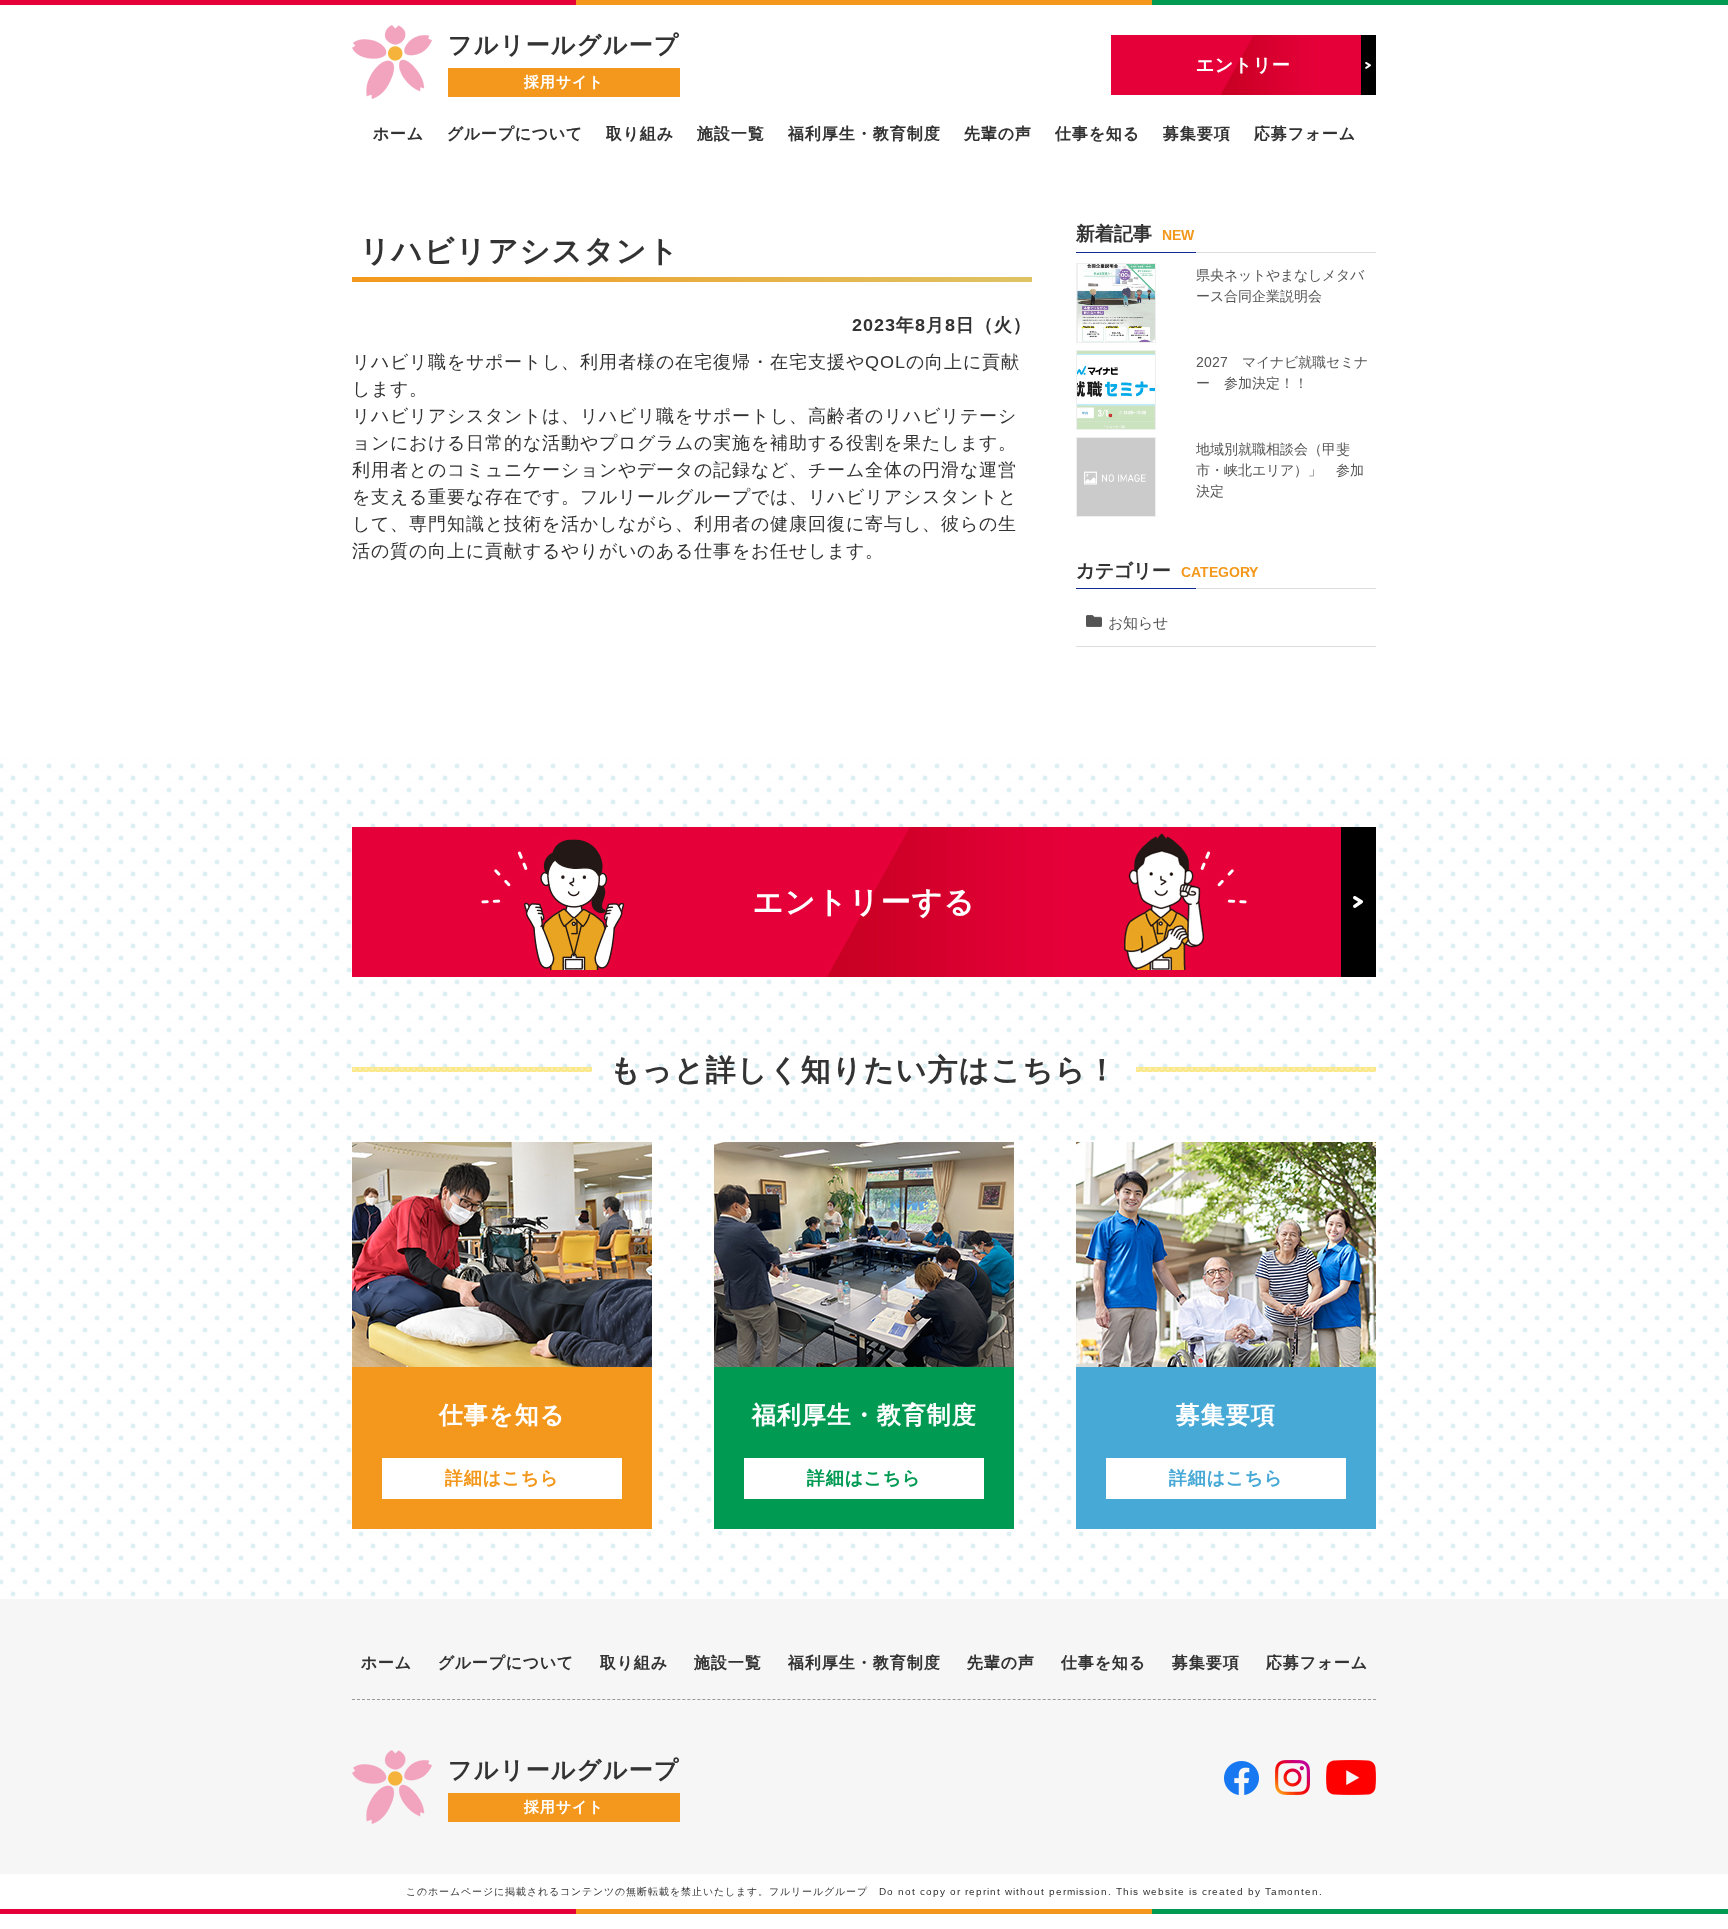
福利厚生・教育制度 (864, 133)
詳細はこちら (502, 1478)
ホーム (398, 133)
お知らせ (1138, 622)
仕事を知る (1097, 133)
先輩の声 (998, 133)
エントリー (1243, 65)
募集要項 (1197, 133)
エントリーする (864, 901)
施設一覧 (731, 133)
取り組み (640, 133)
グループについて (515, 133)
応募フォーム (1305, 133)
